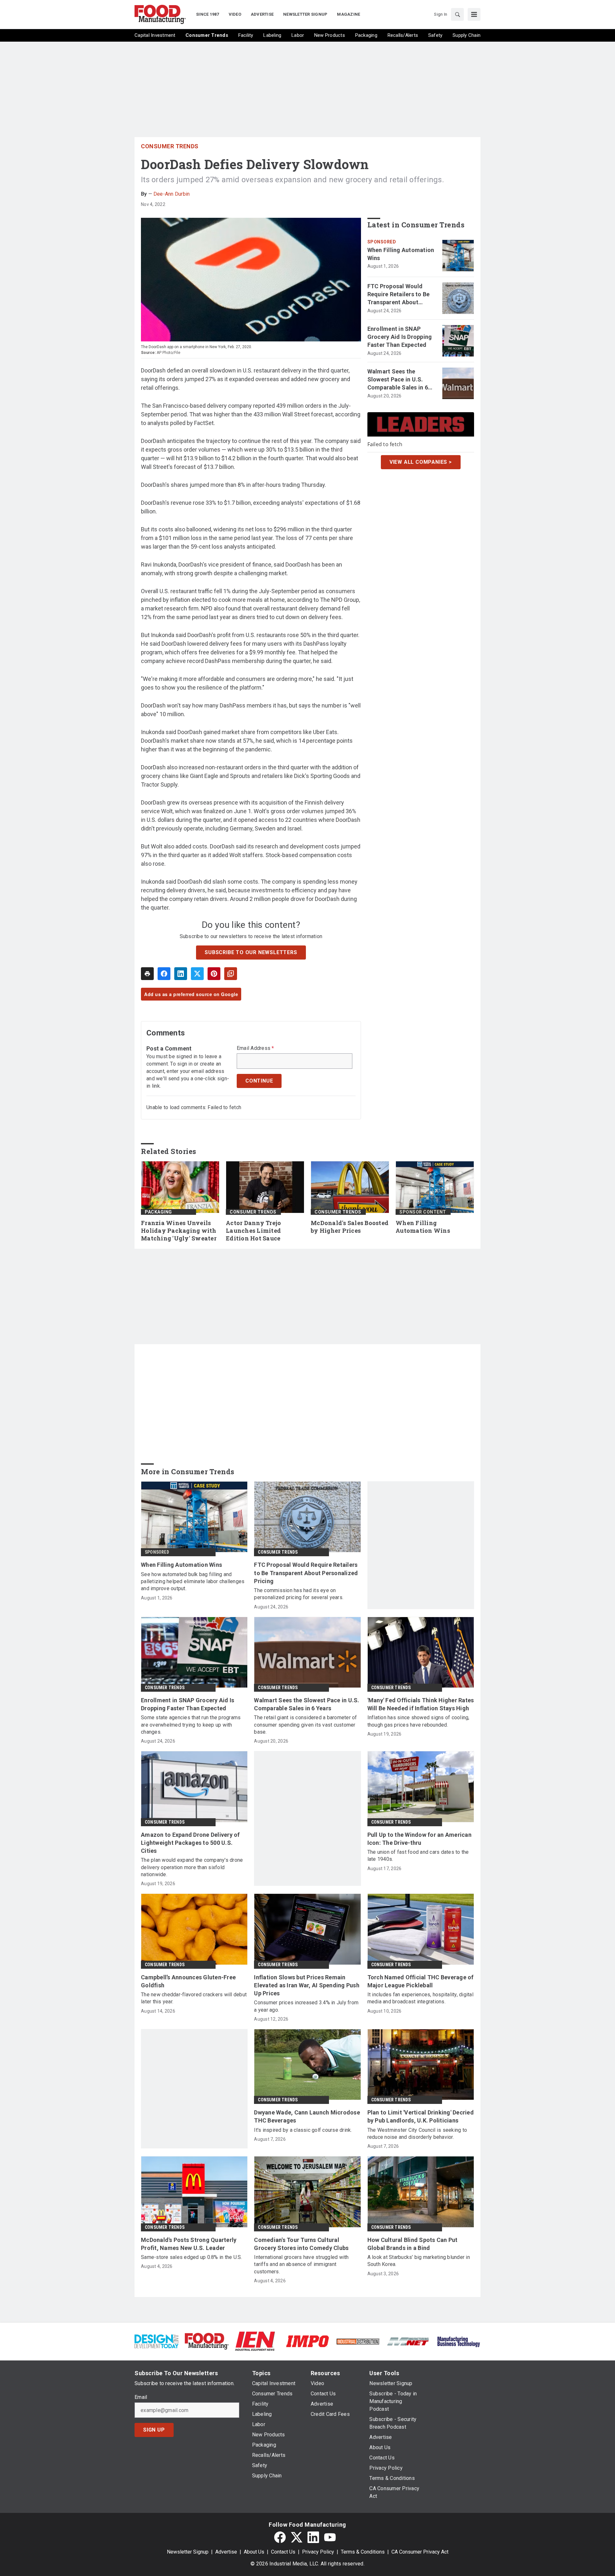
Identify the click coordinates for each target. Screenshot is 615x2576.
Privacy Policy (318, 2552)
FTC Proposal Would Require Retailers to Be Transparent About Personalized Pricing (399, 295)
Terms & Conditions (363, 2552)
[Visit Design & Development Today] (156, 2341)
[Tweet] (197, 974)
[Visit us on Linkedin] (313, 2537)
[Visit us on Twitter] (297, 2537)
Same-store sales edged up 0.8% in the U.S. (192, 2257)
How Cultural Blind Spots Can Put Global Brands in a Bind (413, 2244)
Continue (259, 1081)
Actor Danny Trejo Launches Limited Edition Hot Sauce (253, 1231)
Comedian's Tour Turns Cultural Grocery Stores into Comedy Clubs (301, 2244)
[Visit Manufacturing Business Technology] (459, 2341)
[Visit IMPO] (307, 2341)
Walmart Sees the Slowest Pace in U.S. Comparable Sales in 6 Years (398, 380)
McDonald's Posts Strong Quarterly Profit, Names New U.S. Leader (189, 2244)
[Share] (164, 974)
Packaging (158, 1212)
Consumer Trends (170, 146)
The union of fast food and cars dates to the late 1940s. (418, 1856)
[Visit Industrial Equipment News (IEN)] (255, 2341)
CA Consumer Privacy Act (420, 2552)
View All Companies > (421, 462)
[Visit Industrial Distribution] (358, 2341)
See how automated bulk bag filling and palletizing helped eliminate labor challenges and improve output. (193, 1582)
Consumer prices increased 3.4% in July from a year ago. (306, 2006)
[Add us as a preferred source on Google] (231, 974)
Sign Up (154, 2430)
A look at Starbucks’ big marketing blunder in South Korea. (419, 2261)
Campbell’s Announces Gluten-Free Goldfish (188, 1981)
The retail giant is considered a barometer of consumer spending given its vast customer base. (305, 1725)
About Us (254, 2552)
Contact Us (283, 2552)
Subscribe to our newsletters (251, 952)
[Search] (457, 14)
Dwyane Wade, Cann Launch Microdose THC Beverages (307, 2116)
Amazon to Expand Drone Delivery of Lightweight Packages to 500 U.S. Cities (190, 1843)
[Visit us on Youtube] (330, 2537)
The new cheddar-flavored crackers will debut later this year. (194, 1998)
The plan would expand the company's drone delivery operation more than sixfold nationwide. (192, 1867)
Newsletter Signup (188, 2552)
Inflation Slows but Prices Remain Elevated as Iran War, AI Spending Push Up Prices (307, 1985)
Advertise (226, 2552)
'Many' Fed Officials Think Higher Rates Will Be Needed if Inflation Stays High (421, 1704)
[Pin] (214, 974)
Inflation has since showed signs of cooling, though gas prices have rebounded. (418, 1721)
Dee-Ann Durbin (172, 194)
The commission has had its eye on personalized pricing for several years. (299, 1594)
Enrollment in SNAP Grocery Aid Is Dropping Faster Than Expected (400, 337)
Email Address (255, 1048)
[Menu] (474, 14)
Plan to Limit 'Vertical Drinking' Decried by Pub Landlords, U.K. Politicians (421, 2116)
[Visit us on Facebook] (280, 2537)
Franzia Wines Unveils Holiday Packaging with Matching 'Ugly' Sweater (179, 1231)
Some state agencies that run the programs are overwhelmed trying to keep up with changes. (191, 1725)
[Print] (147, 974)
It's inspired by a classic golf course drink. (303, 2130)
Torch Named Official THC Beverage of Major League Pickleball (421, 1981)
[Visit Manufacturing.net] (408, 2341)
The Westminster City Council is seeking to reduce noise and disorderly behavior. (417, 2134)
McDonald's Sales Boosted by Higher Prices (350, 1227)
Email (141, 2397)
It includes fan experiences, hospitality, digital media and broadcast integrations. (420, 1998)
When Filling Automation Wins (401, 254)
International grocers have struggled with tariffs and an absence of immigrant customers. (301, 2264)
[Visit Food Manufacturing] (207, 2341)
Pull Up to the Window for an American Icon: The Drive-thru (419, 1839)
